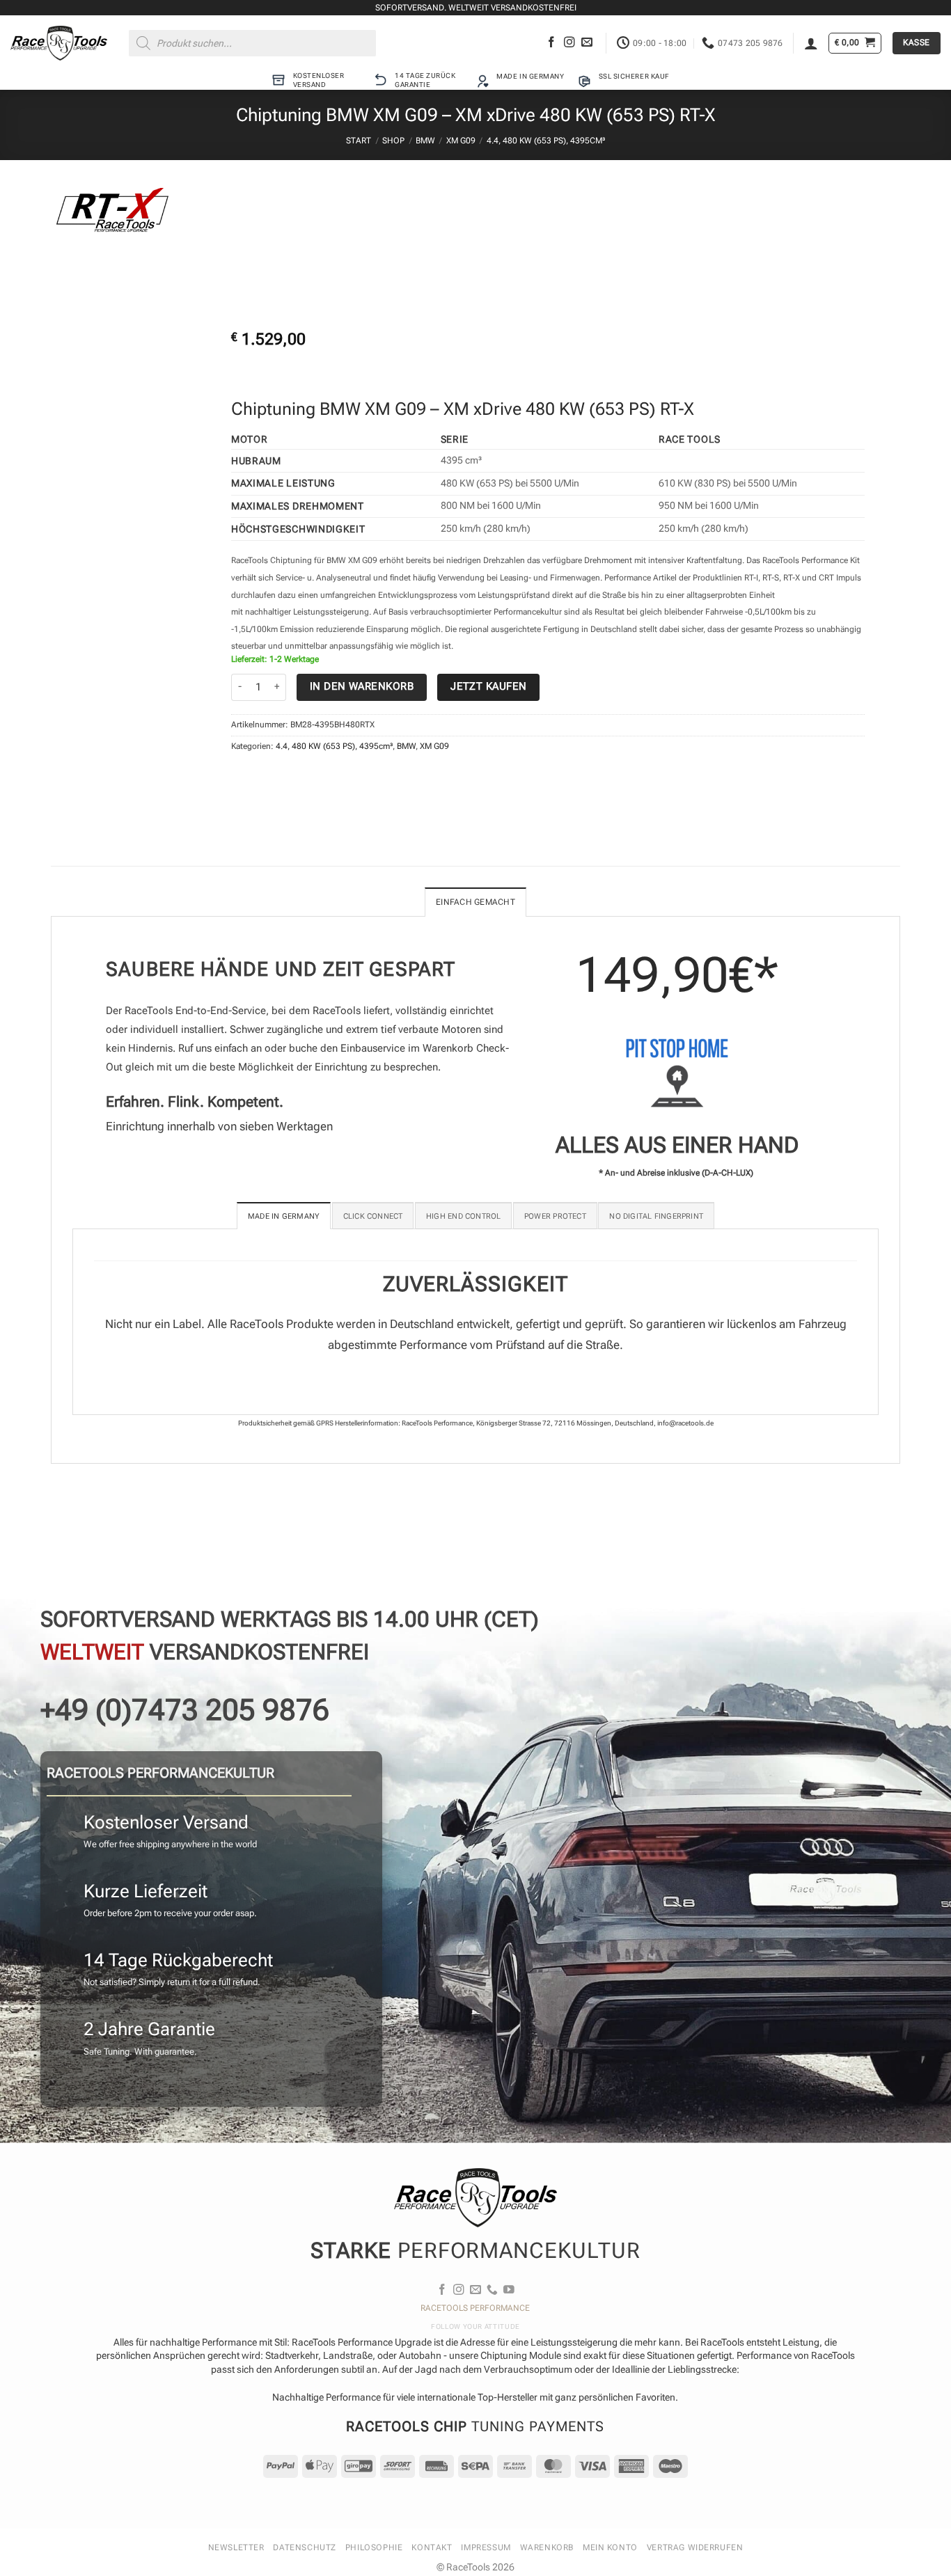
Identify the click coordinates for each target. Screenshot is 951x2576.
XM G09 (461, 141)
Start (359, 141)
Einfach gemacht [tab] (475, 902)
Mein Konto (610, 2547)
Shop (393, 141)
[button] (811, 43)
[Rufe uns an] (492, 2290)
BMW (425, 141)
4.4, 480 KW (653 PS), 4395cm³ (546, 141)
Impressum (486, 2547)
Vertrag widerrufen (695, 2547)
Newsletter (236, 2547)
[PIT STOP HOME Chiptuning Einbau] (677, 1073)
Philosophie (374, 2547)
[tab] (284, 1216)
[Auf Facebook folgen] (551, 43)
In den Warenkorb (362, 686)
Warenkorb (547, 2547)
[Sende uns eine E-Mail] (587, 43)
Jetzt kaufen (488, 686)
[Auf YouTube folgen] (509, 2290)
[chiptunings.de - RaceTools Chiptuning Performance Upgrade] (59, 43)
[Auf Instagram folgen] (569, 43)
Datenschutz (304, 2547)
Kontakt (432, 2547)
